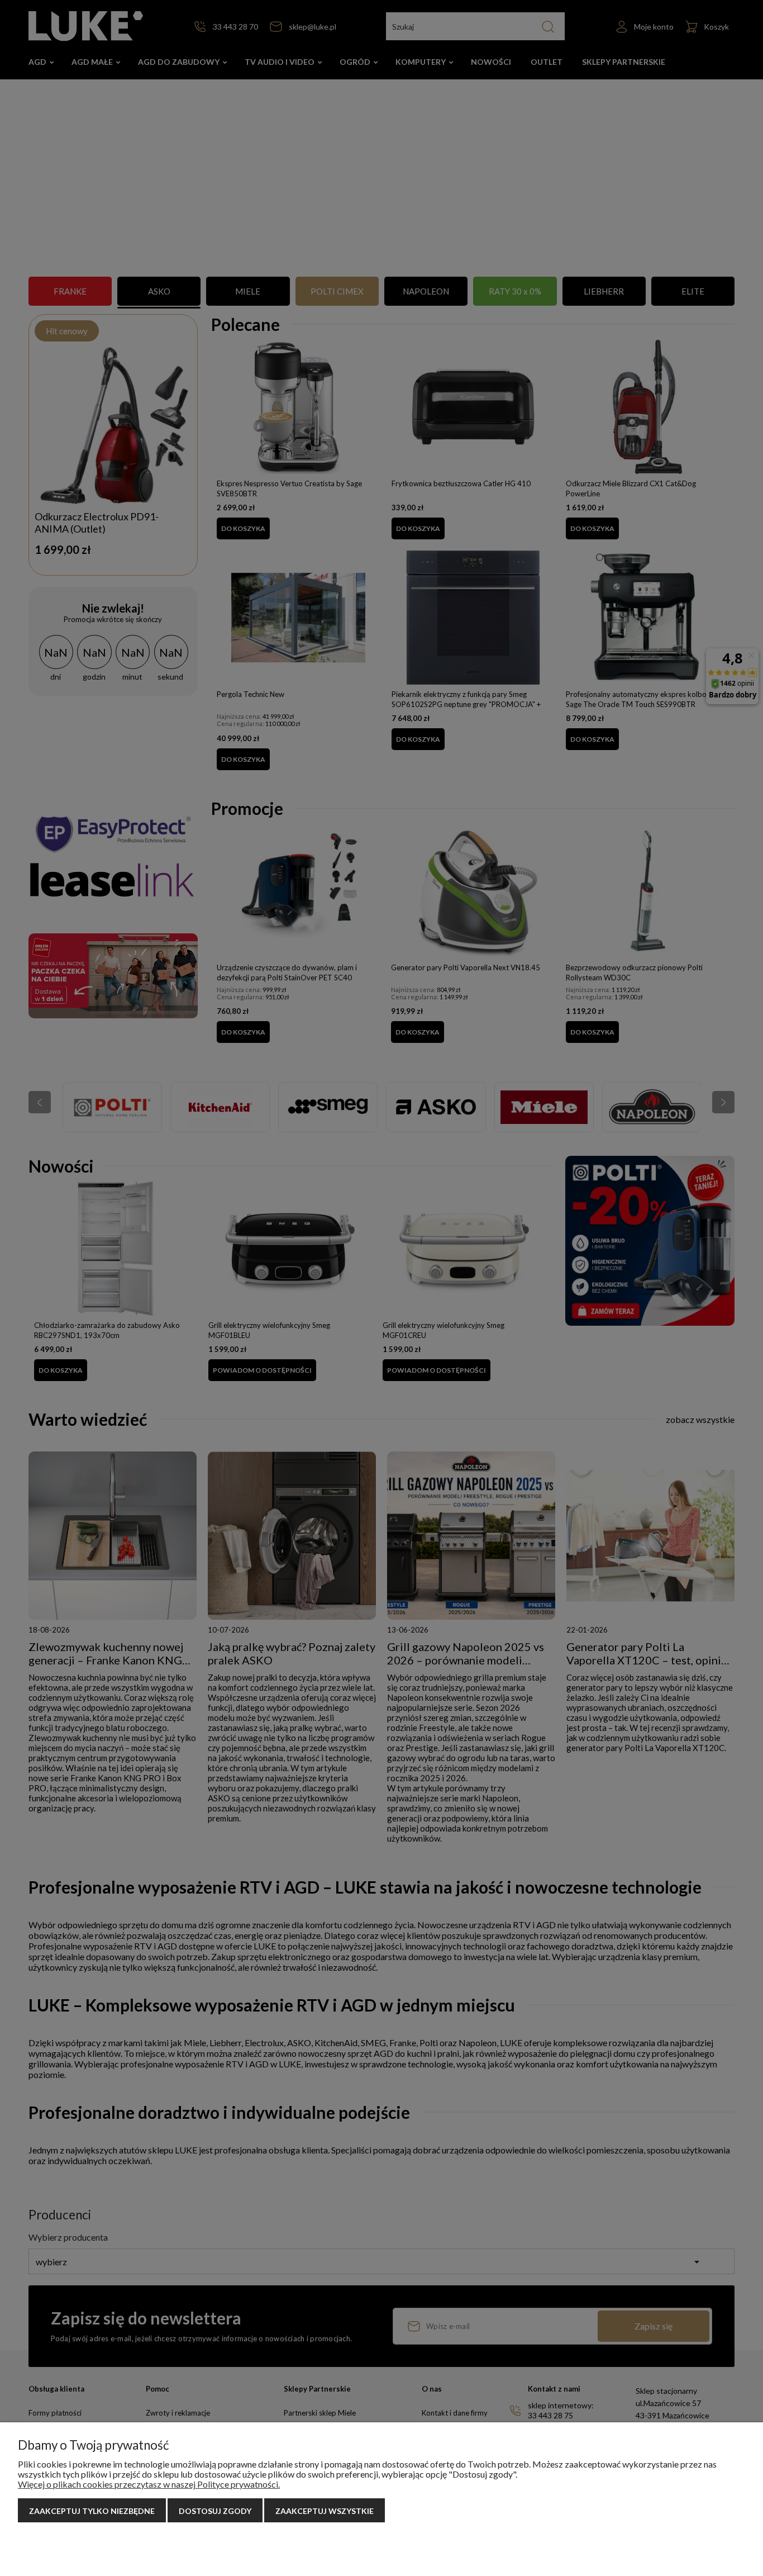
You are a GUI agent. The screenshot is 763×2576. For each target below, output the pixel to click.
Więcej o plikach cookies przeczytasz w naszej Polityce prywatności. (149, 2484)
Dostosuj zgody (215, 2511)
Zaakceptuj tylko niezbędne (92, 2511)
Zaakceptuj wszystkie (325, 2511)
